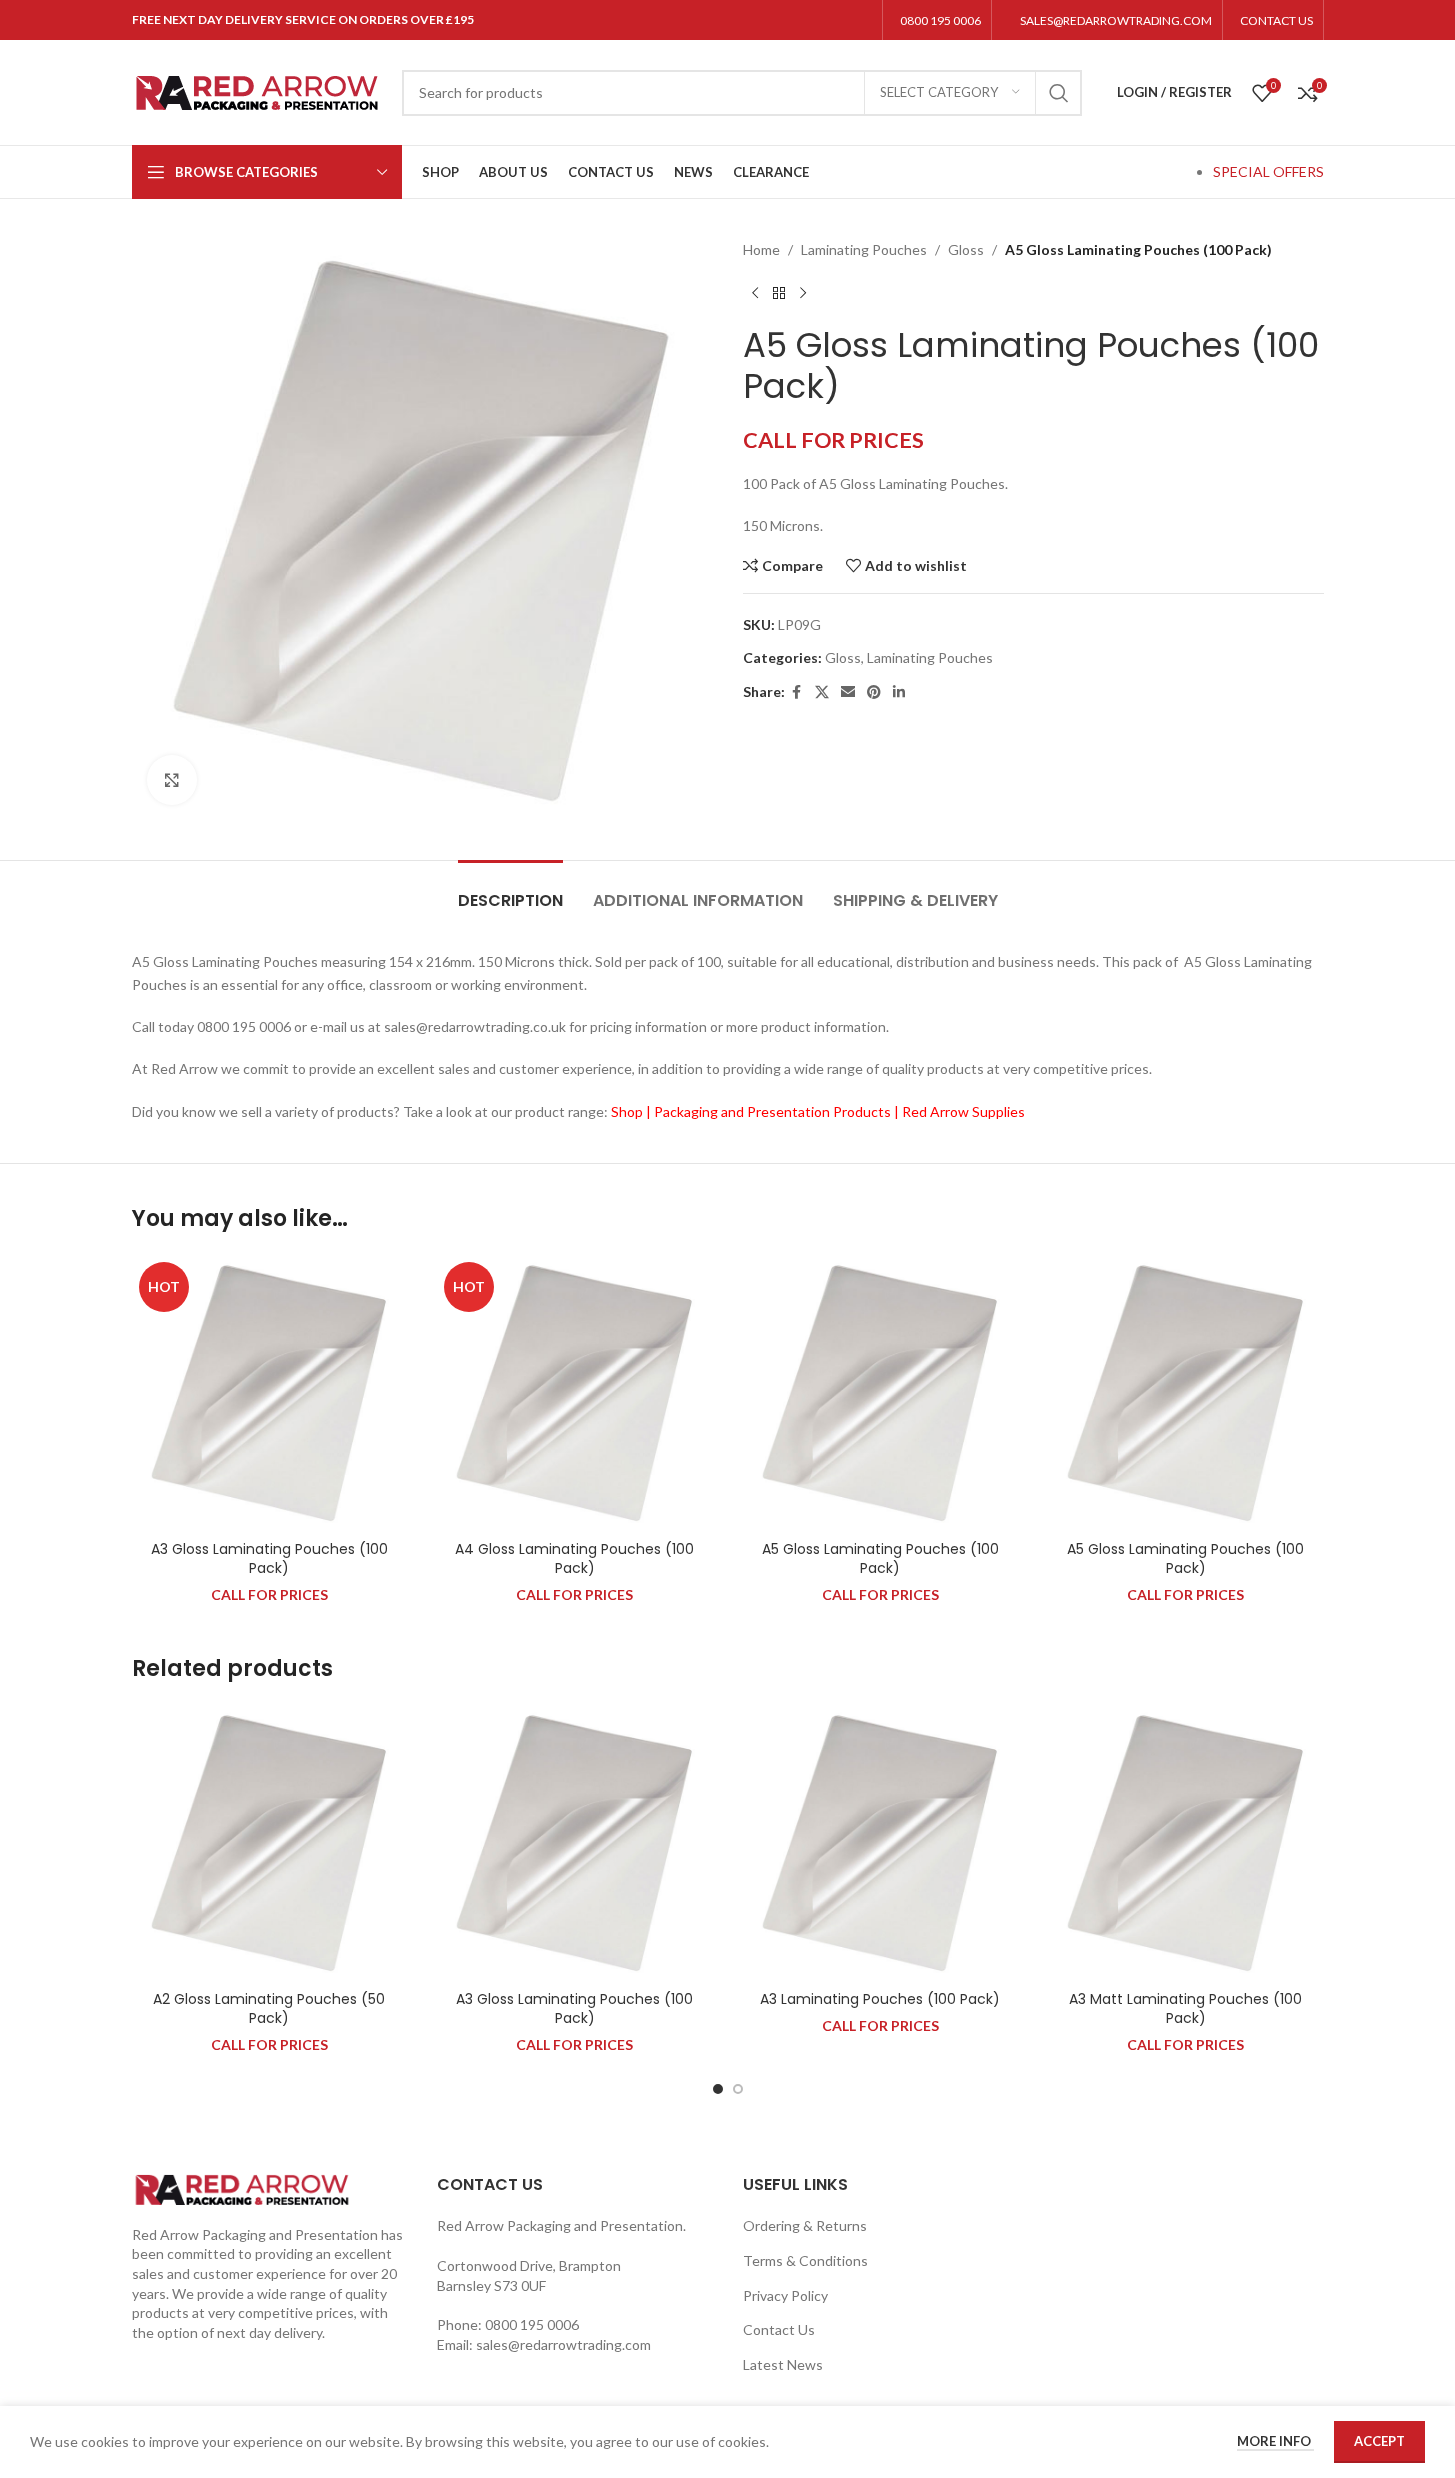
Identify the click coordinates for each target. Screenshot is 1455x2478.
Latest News (783, 2364)
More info (1275, 2441)
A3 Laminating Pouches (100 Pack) (880, 1999)
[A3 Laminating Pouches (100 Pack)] (881, 1843)
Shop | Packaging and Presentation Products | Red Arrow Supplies (818, 1111)
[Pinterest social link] (874, 692)
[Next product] (803, 293)
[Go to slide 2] (738, 2089)
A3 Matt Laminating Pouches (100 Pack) (1185, 2009)
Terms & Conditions (805, 2260)
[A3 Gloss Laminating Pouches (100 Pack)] (270, 1393)
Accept (1379, 2441)
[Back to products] (779, 293)
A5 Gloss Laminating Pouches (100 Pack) (880, 1559)
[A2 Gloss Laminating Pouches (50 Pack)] (270, 1843)
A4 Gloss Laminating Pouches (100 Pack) (574, 1559)
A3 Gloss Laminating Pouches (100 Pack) (269, 1559)
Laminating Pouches (864, 249)
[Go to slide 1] (718, 2089)
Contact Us (779, 2329)
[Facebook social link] (797, 692)
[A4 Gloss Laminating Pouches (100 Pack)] (575, 1393)
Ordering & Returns (805, 2225)
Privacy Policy (785, 2295)
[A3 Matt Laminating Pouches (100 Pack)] (1186, 1843)
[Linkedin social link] (899, 692)
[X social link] (822, 692)
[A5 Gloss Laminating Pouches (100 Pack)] (881, 1393)
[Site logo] (257, 90)
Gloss (966, 249)
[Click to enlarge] (172, 780)
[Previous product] (755, 293)
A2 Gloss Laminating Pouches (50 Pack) (269, 2009)
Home (761, 249)
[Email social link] (848, 692)
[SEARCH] (1059, 93)
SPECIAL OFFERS (1268, 171)
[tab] (510, 890)
